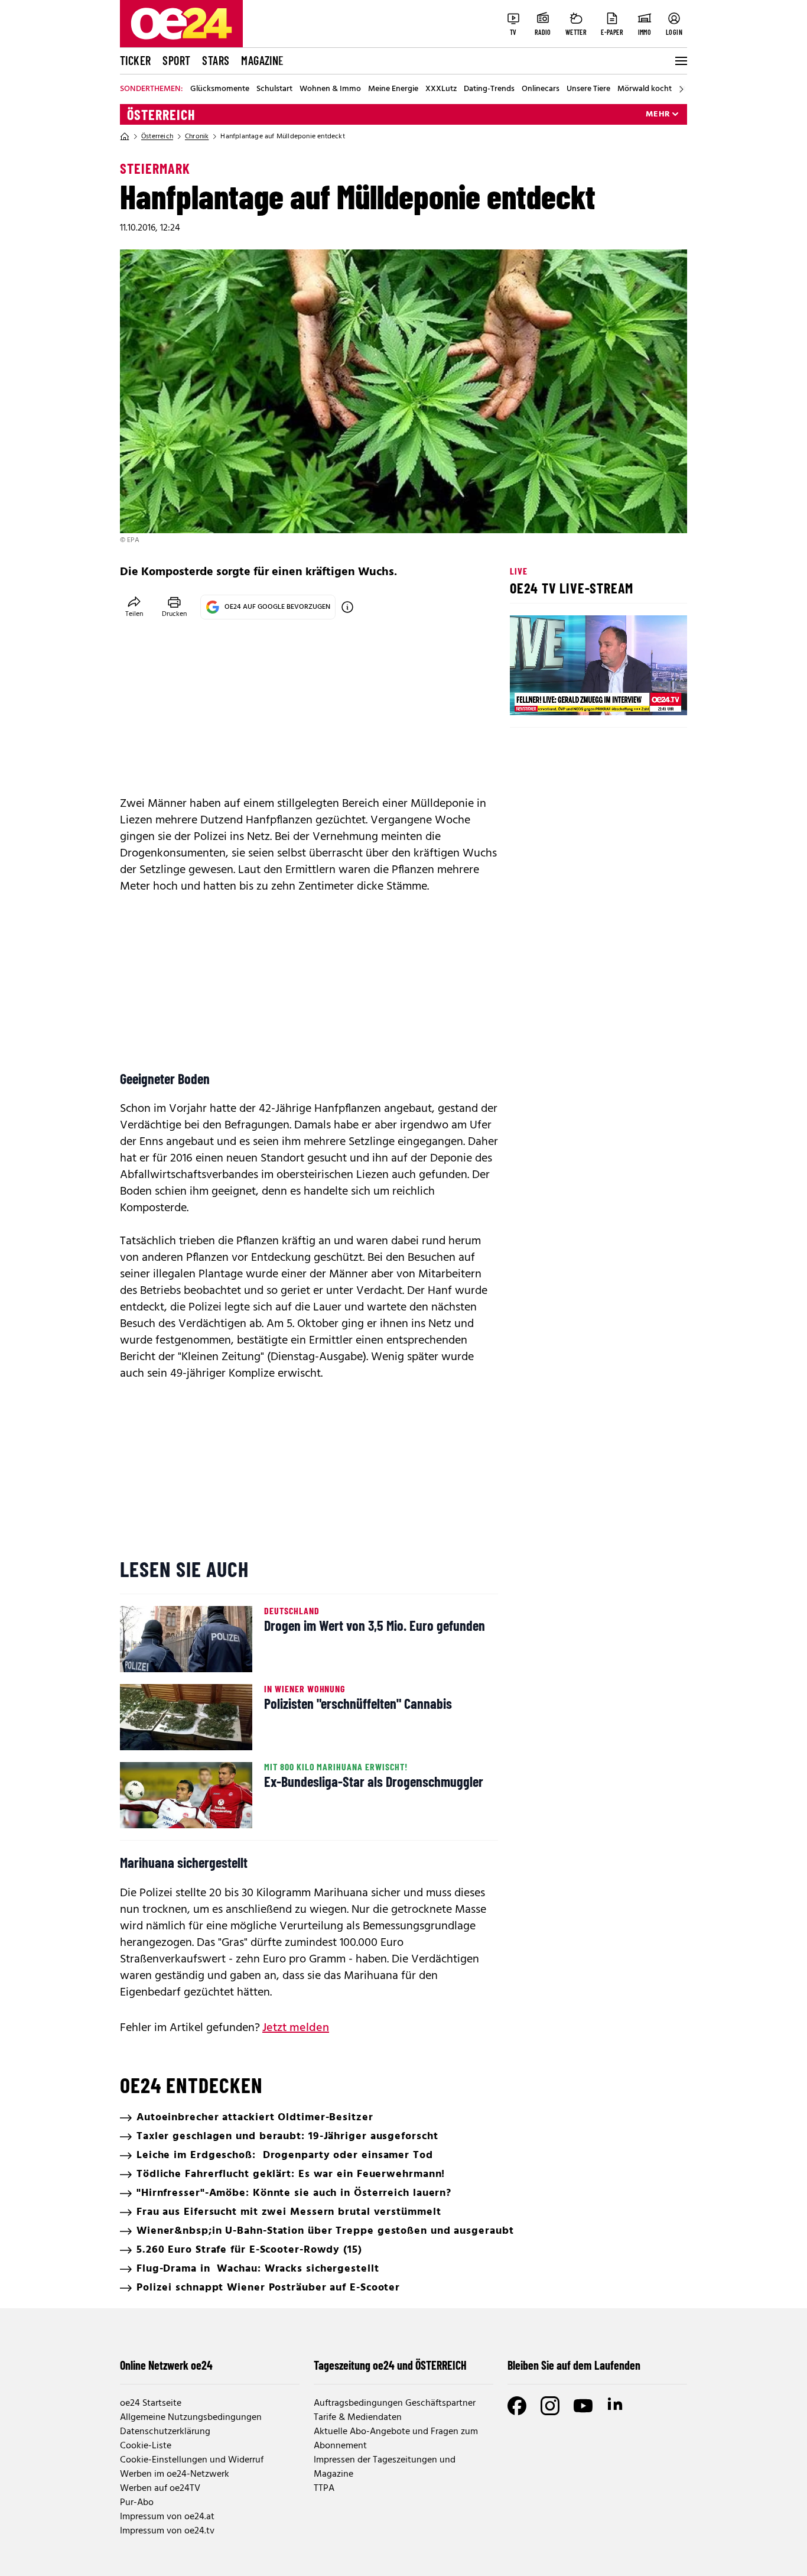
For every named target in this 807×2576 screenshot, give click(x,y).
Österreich (161, 115)
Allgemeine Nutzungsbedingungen (191, 2418)
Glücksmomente (220, 89)
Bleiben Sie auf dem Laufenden (574, 2365)
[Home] (125, 137)
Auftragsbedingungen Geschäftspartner (395, 2403)
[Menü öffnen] (680, 61)
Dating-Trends (489, 89)
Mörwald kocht (645, 89)
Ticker (135, 60)
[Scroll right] (681, 89)
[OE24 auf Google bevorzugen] (347, 607)
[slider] (568, 696)
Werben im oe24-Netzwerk (175, 2474)
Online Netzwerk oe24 (166, 2365)
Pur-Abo (137, 2503)
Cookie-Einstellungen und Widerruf (192, 2460)
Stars (216, 60)
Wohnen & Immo (330, 89)
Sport (176, 60)
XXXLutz (441, 89)
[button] (529, 696)
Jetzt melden (296, 2028)
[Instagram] (550, 2406)
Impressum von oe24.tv (167, 2531)
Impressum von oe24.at (167, 2517)
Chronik (197, 137)
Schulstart (274, 89)
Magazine (262, 60)
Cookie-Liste (146, 2446)
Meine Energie (393, 89)
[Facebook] (517, 2406)
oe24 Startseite (151, 2403)
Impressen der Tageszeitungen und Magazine (385, 2467)
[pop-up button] (649, 696)
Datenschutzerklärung (165, 2432)
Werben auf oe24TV (160, 2489)
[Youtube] (583, 2406)
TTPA (324, 2489)
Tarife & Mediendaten (358, 2418)
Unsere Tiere (588, 89)
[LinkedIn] (616, 2406)
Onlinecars (541, 89)
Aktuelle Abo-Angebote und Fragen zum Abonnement (396, 2439)
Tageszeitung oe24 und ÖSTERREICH (390, 2365)
